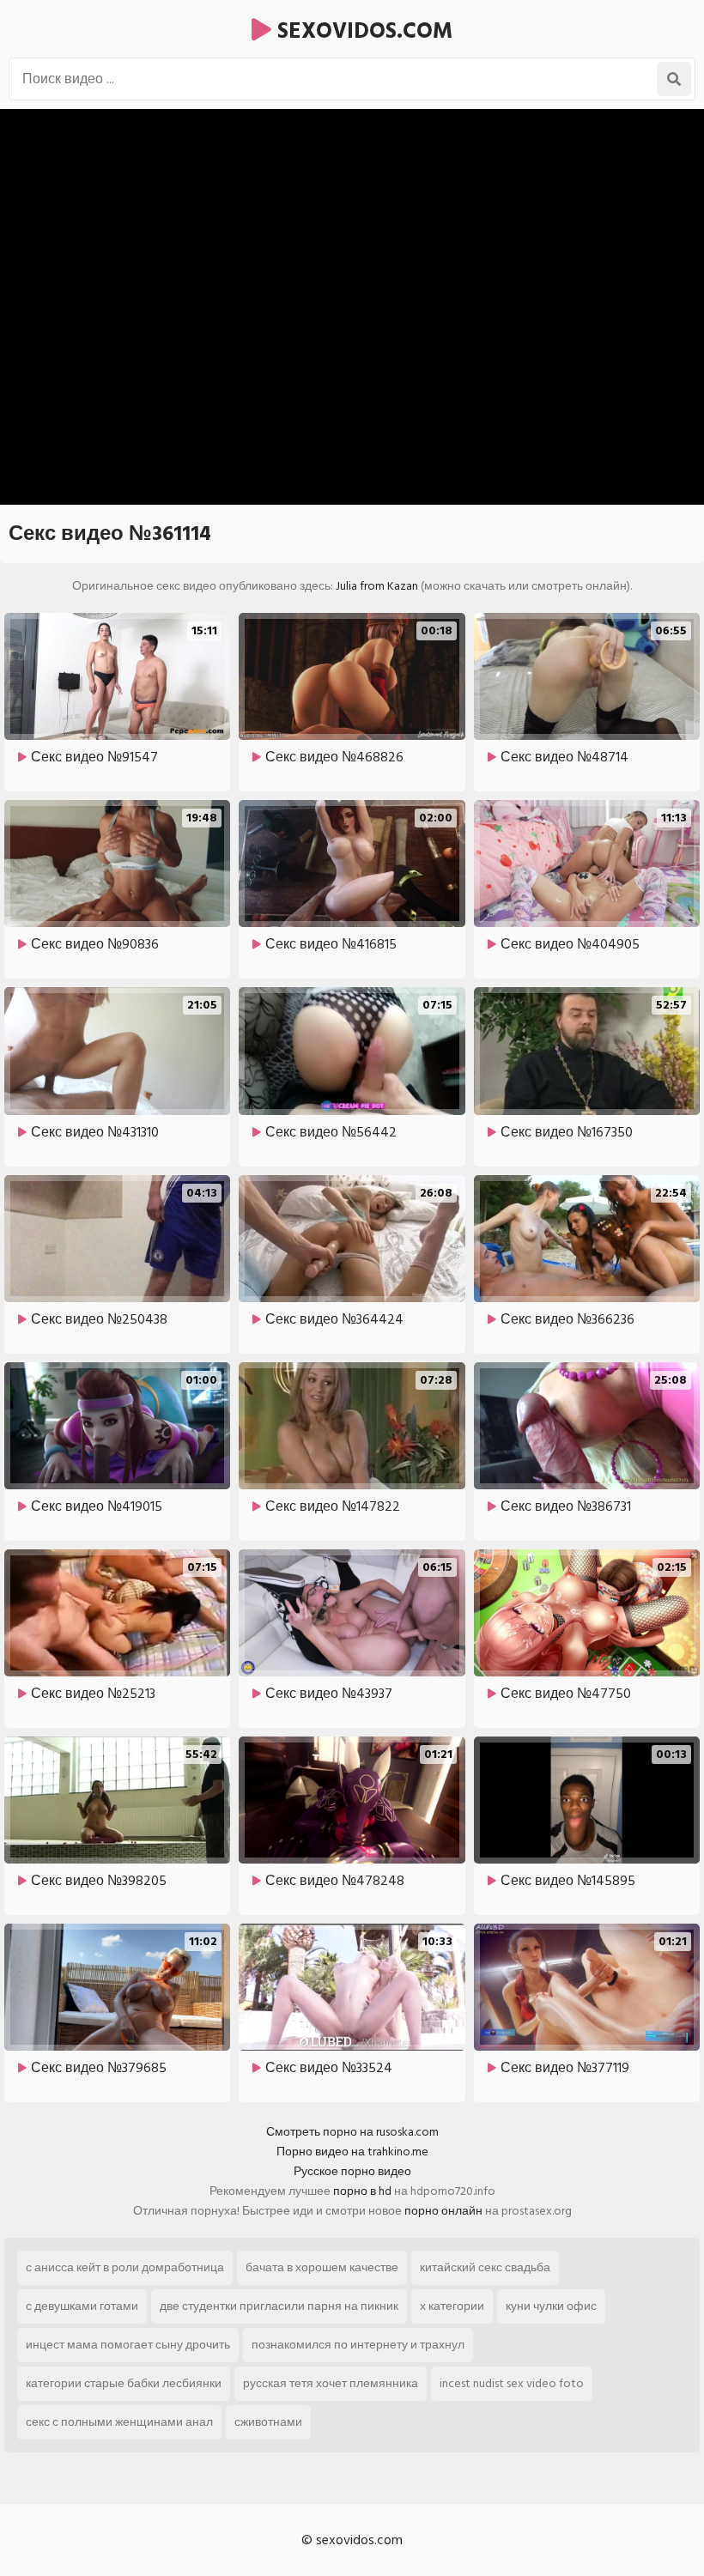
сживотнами (268, 2422)
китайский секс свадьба (485, 2267)
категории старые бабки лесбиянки (124, 2383)
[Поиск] (674, 79)
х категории (452, 2306)
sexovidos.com (362, 31)
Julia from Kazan (377, 586)
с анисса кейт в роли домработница (125, 2267)
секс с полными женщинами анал (119, 2422)
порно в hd (362, 2191)
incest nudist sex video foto (512, 2383)
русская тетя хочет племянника (331, 2383)
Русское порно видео (352, 2171)
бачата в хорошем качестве (322, 2267)
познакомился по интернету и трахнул (358, 2345)
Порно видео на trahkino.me (352, 2152)
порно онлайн (443, 2211)
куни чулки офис (551, 2306)
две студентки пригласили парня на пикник (279, 2306)
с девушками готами (82, 2306)
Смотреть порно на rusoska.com (352, 2132)
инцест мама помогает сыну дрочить (128, 2345)
